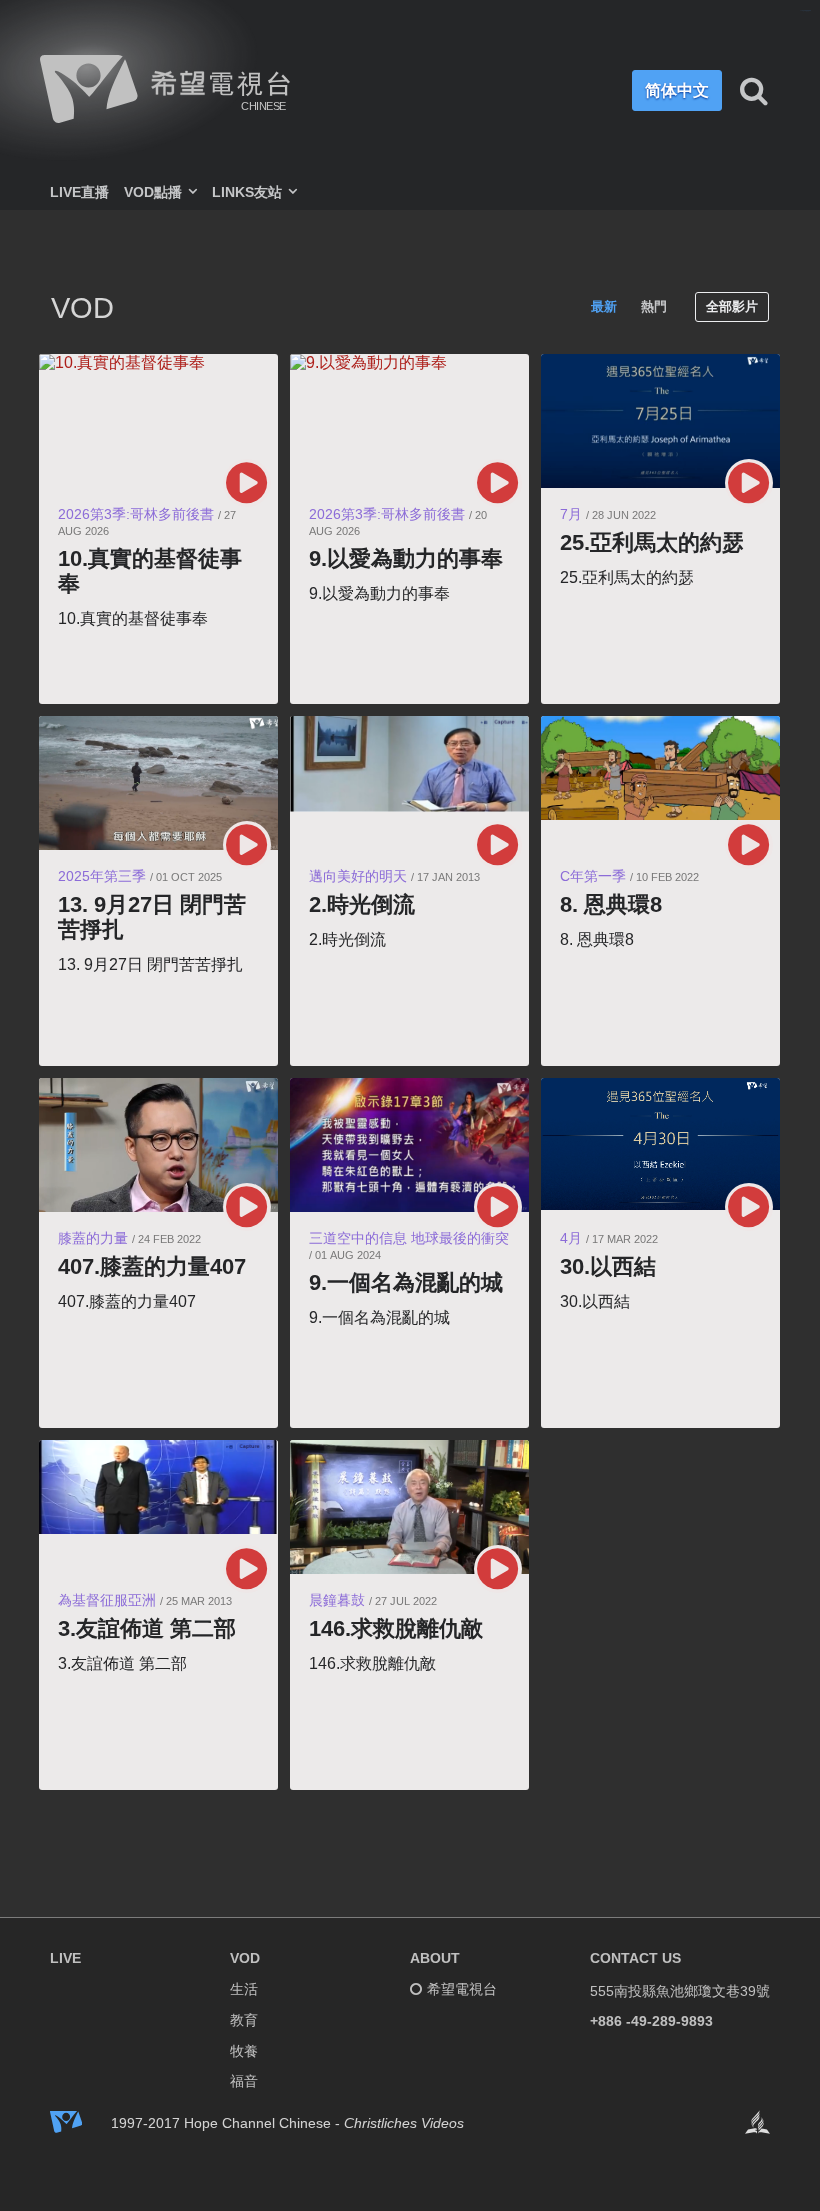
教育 (244, 2020)
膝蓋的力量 (93, 1238)
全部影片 (732, 306)
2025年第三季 (102, 876)
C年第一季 (593, 876)
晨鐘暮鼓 (337, 1600)
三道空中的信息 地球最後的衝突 (409, 1238)
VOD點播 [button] (155, 192)
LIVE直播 (79, 192)
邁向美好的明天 (358, 876)
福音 (244, 2081)
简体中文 (677, 90)
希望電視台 (462, 1989)
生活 (244, 1989)
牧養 (244, 2051)
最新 (604, 306)
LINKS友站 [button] (249, 192)
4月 (571, 1238)
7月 (571, 514)
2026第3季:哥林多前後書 (136, 514)
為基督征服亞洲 (107, 1600)
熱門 (654, 306)
